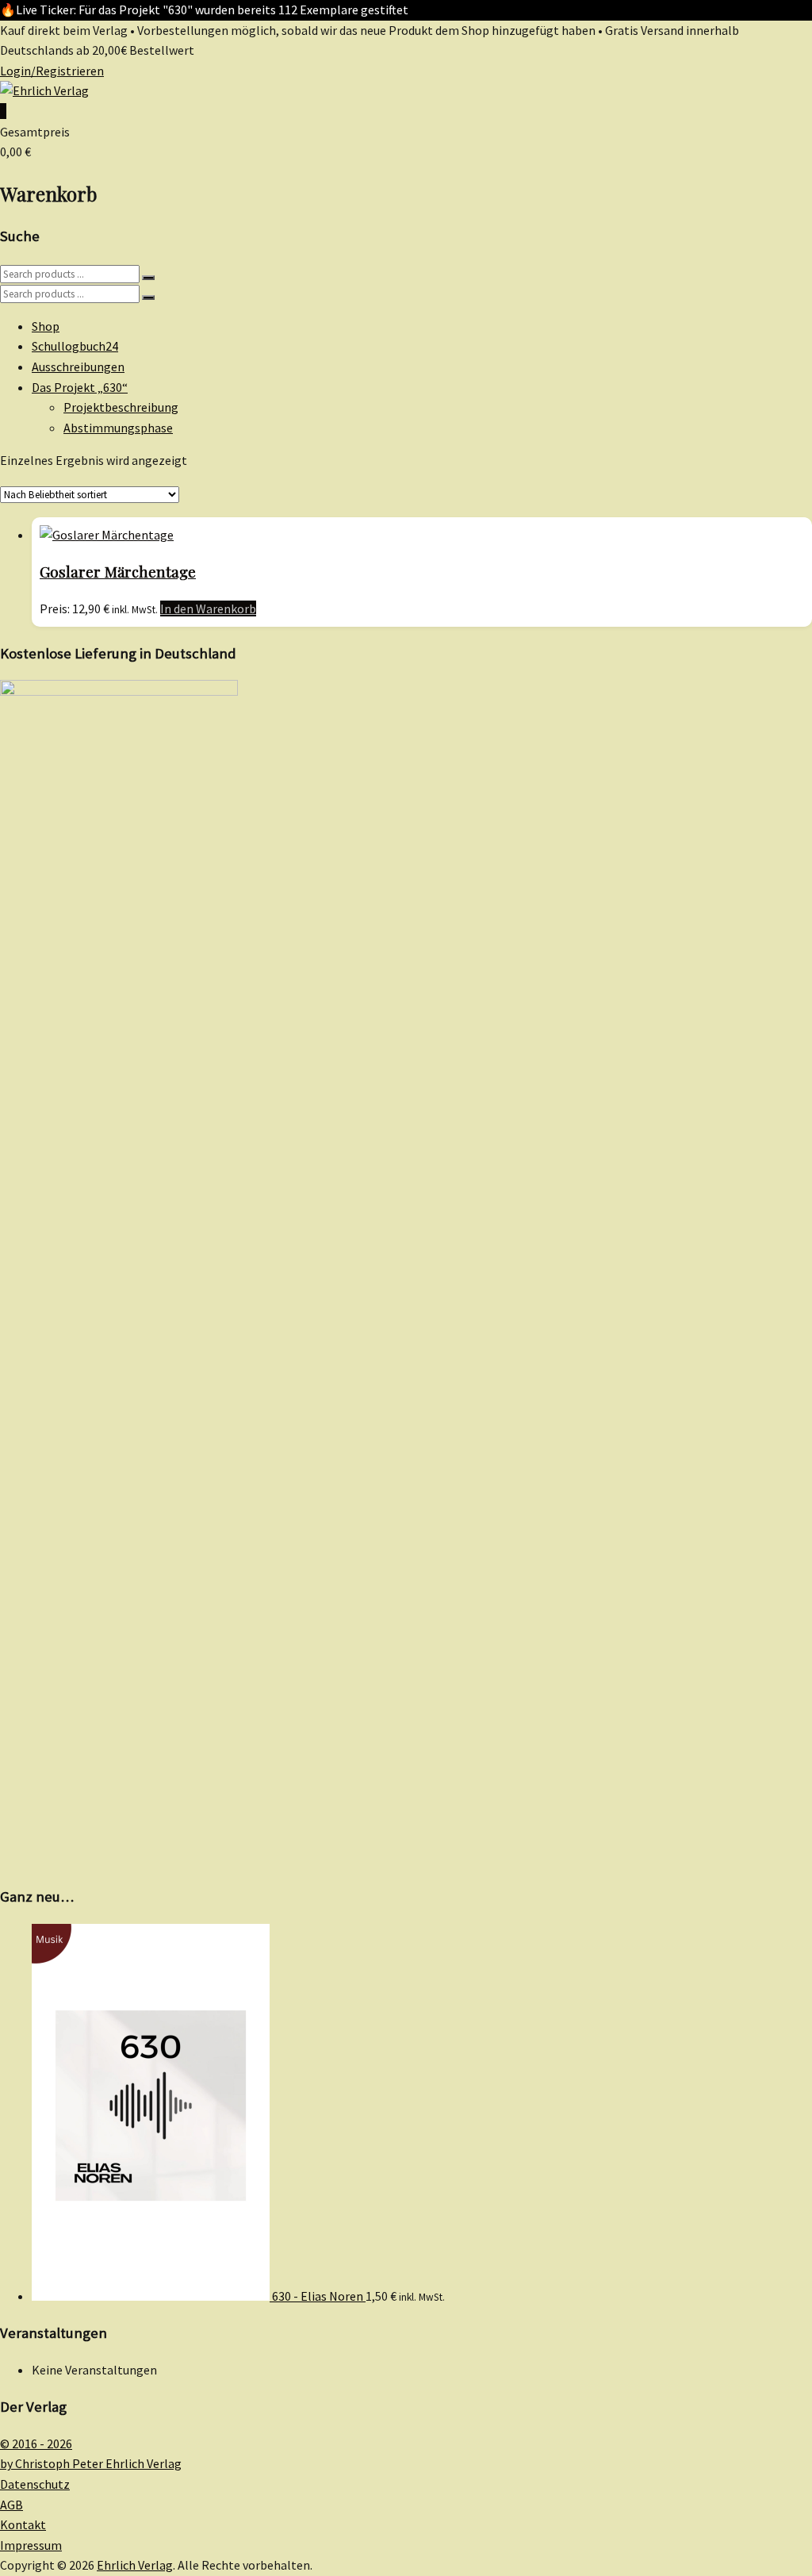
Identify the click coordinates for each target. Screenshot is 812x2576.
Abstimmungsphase (118, 428)
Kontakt (23, 2524)
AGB (11, 2505)
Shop (46, 326)
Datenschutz (35, 2484)
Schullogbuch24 (75, 346)
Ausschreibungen (78, 367)
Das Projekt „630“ (80, 387)
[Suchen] (148, 278)
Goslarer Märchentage (118, 572)
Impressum (31, 2545)
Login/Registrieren (52, 71)
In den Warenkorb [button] (208, 608)
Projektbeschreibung (121, 407)
